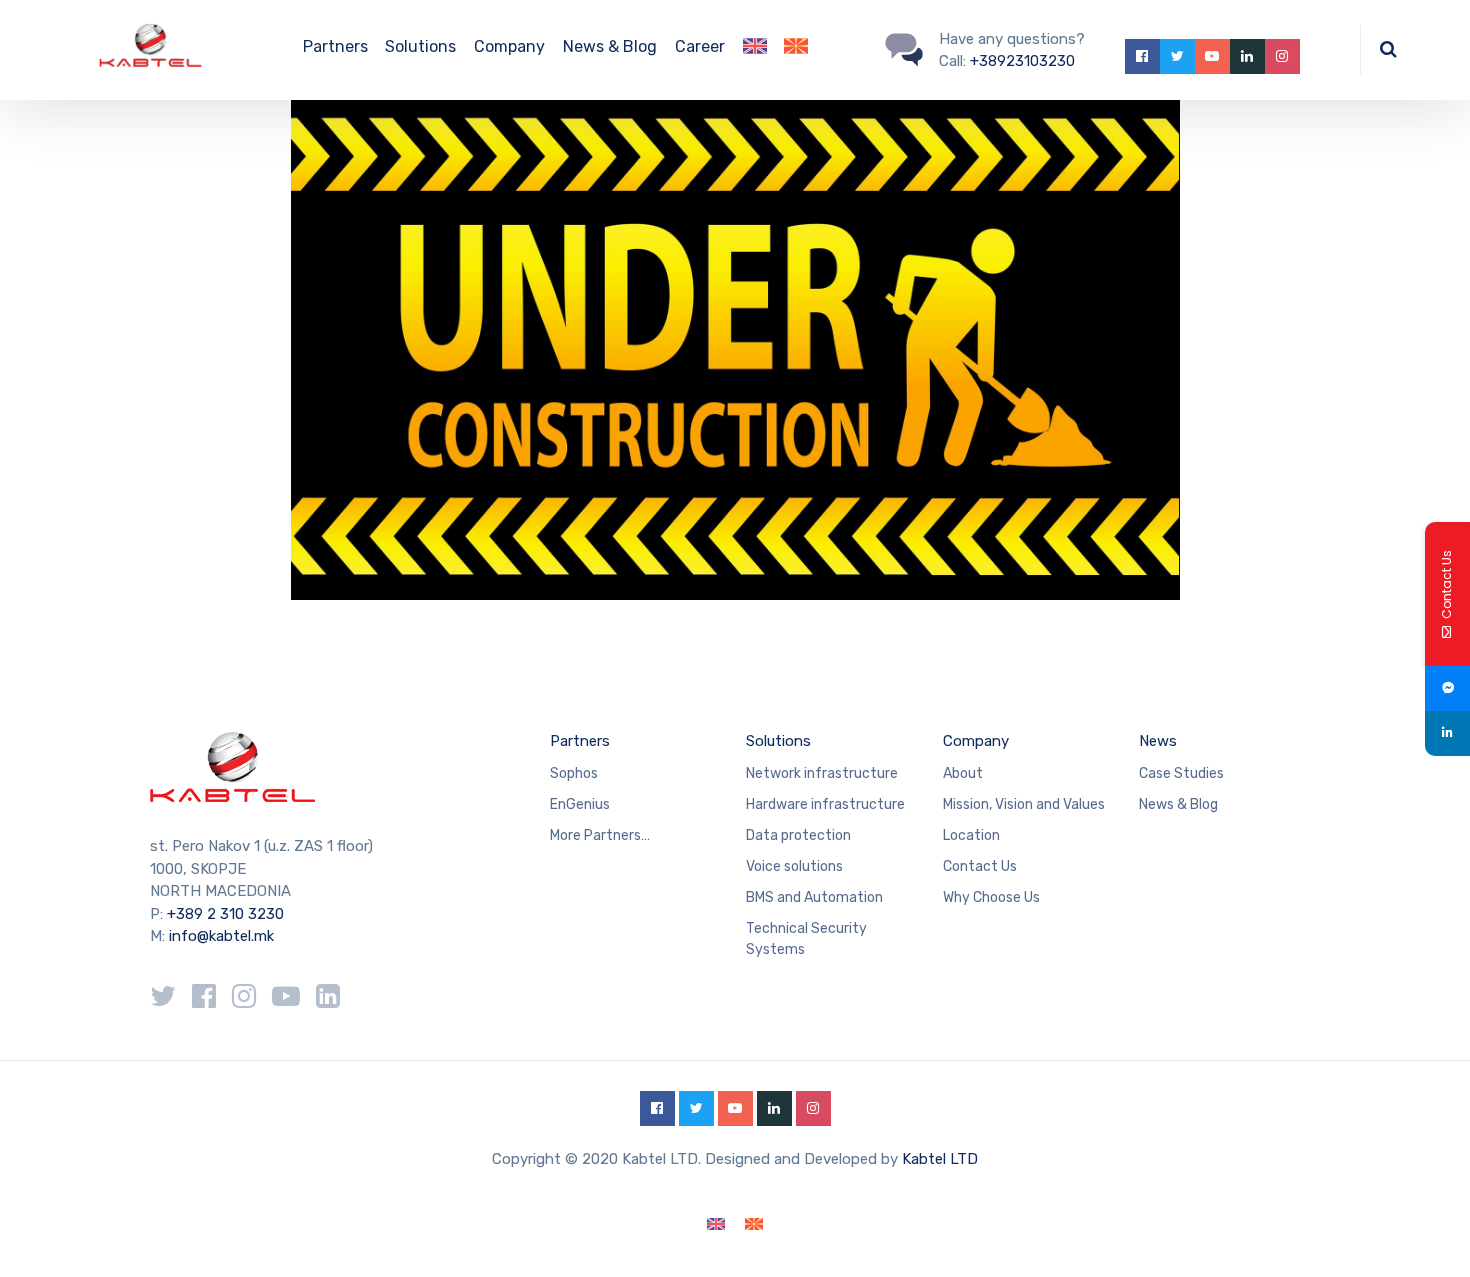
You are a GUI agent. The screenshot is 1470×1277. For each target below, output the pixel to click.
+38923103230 (1022, 61)
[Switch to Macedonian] (797, 50)
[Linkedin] (1447, 733)
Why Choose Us (991, 897)
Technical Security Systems (806, 939)
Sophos (574, 773)
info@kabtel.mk (221, 936)
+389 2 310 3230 (223, 914)
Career (700, 46)
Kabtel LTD (940, 1159)
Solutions (420, 46)
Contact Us (980, 866)
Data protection (798, 835)
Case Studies (1181, 773)
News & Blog (610, 46)
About (963, 773)
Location (971, 835)
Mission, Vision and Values (1024, 804)
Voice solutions (794, 866)
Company (509, 46)
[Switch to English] (716, 1224)
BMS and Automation (814, 897)
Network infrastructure (822, 773)
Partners (335, 46)
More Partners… (600, 835)
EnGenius (580, 804)
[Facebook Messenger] (1447, 688)
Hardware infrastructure (825, 804)
